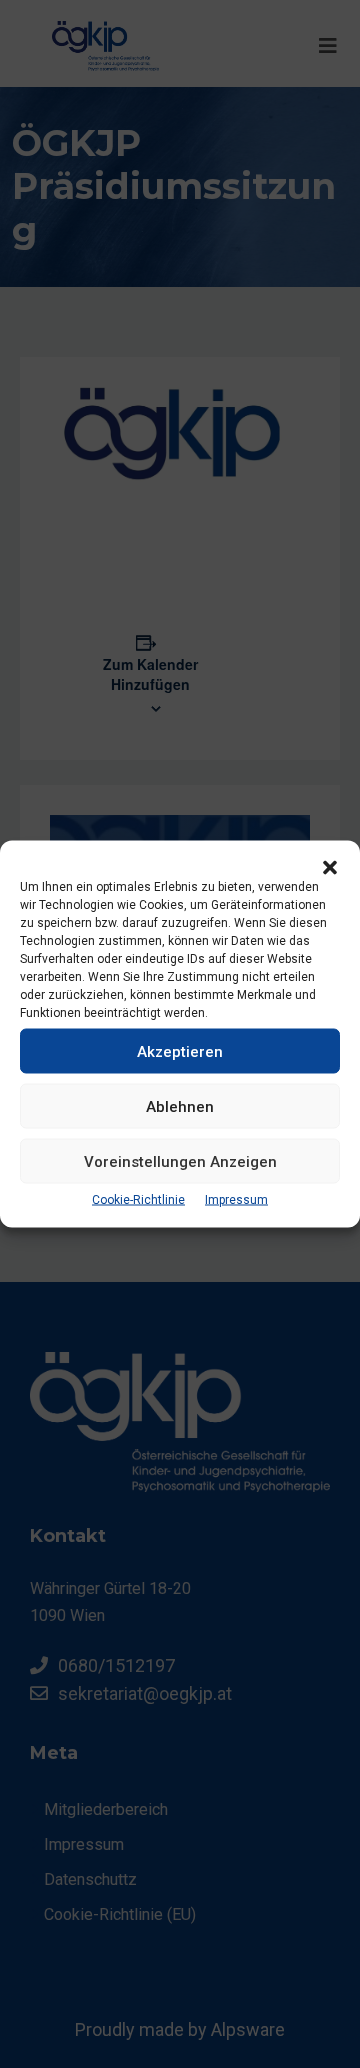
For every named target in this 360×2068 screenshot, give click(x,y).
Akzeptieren (180, 1051)
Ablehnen (180, 1106)
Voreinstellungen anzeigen (180, 1161)
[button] (330, 866)
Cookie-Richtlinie (138, 1200)
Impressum (236, 1200)
